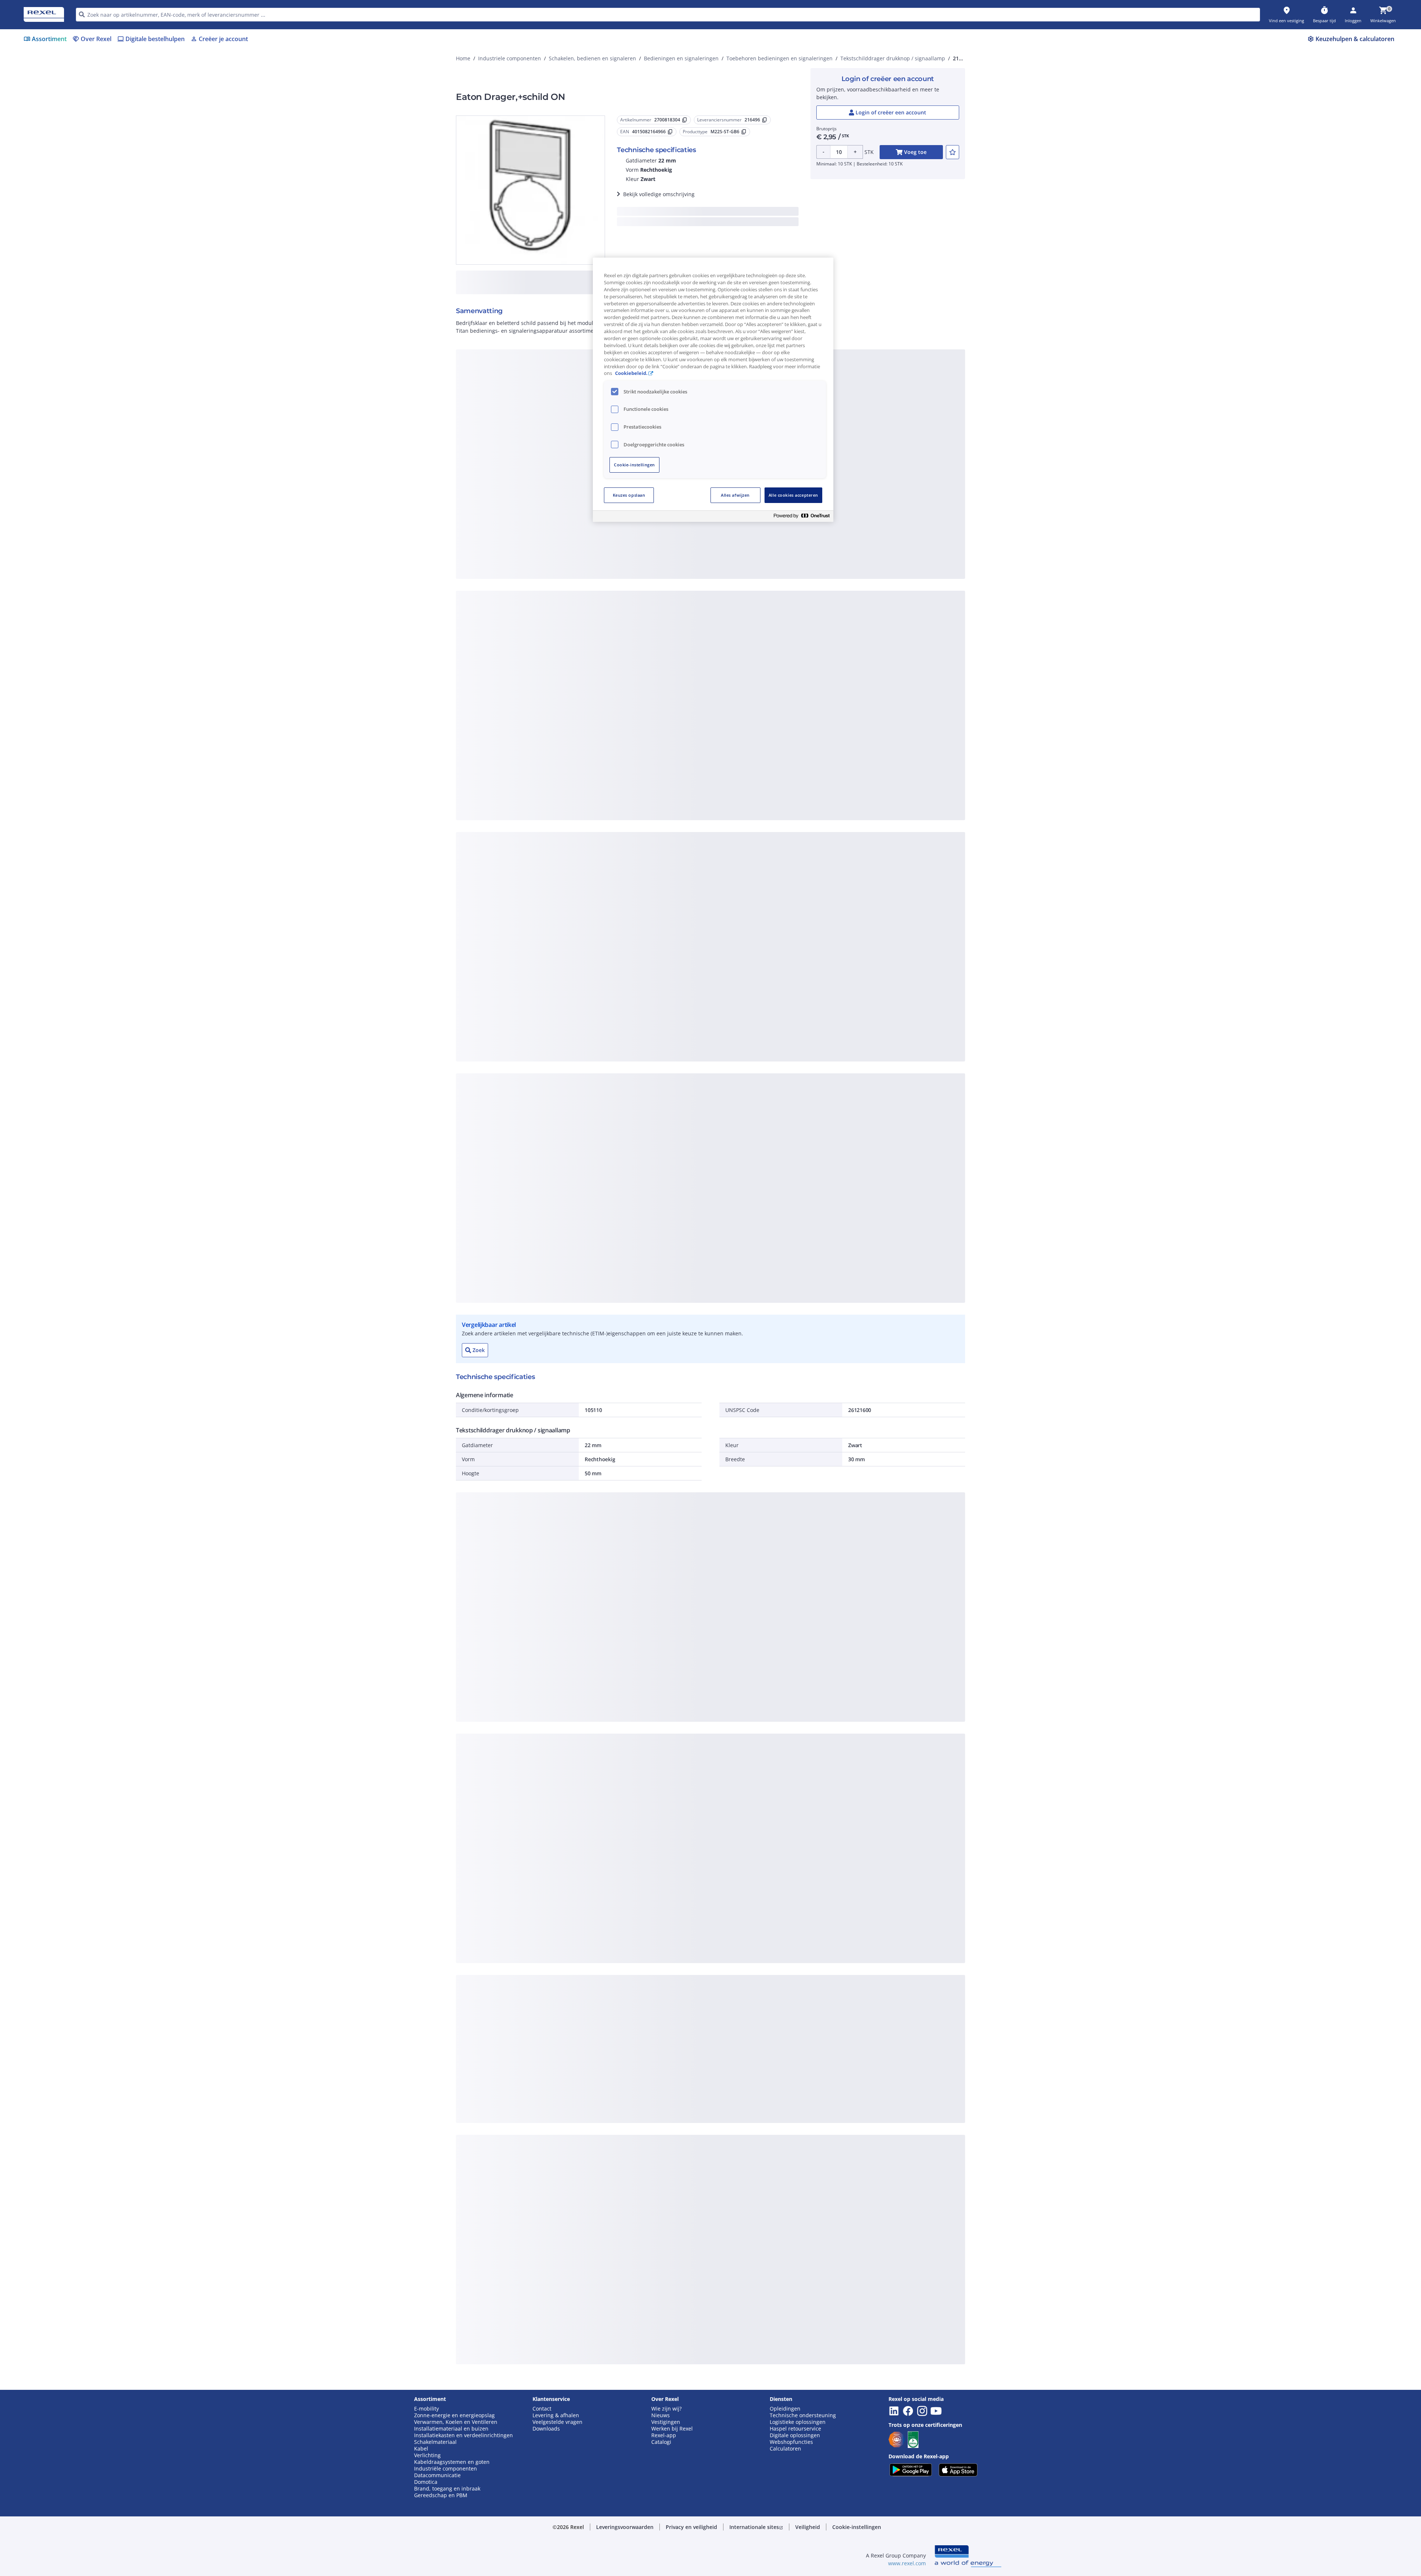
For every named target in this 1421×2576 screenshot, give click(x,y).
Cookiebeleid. (631, 373)
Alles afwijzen (735, 495)
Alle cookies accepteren (793, 495)
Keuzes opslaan (629, 495)
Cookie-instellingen (634, 465)
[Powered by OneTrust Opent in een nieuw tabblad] (802, 517)
